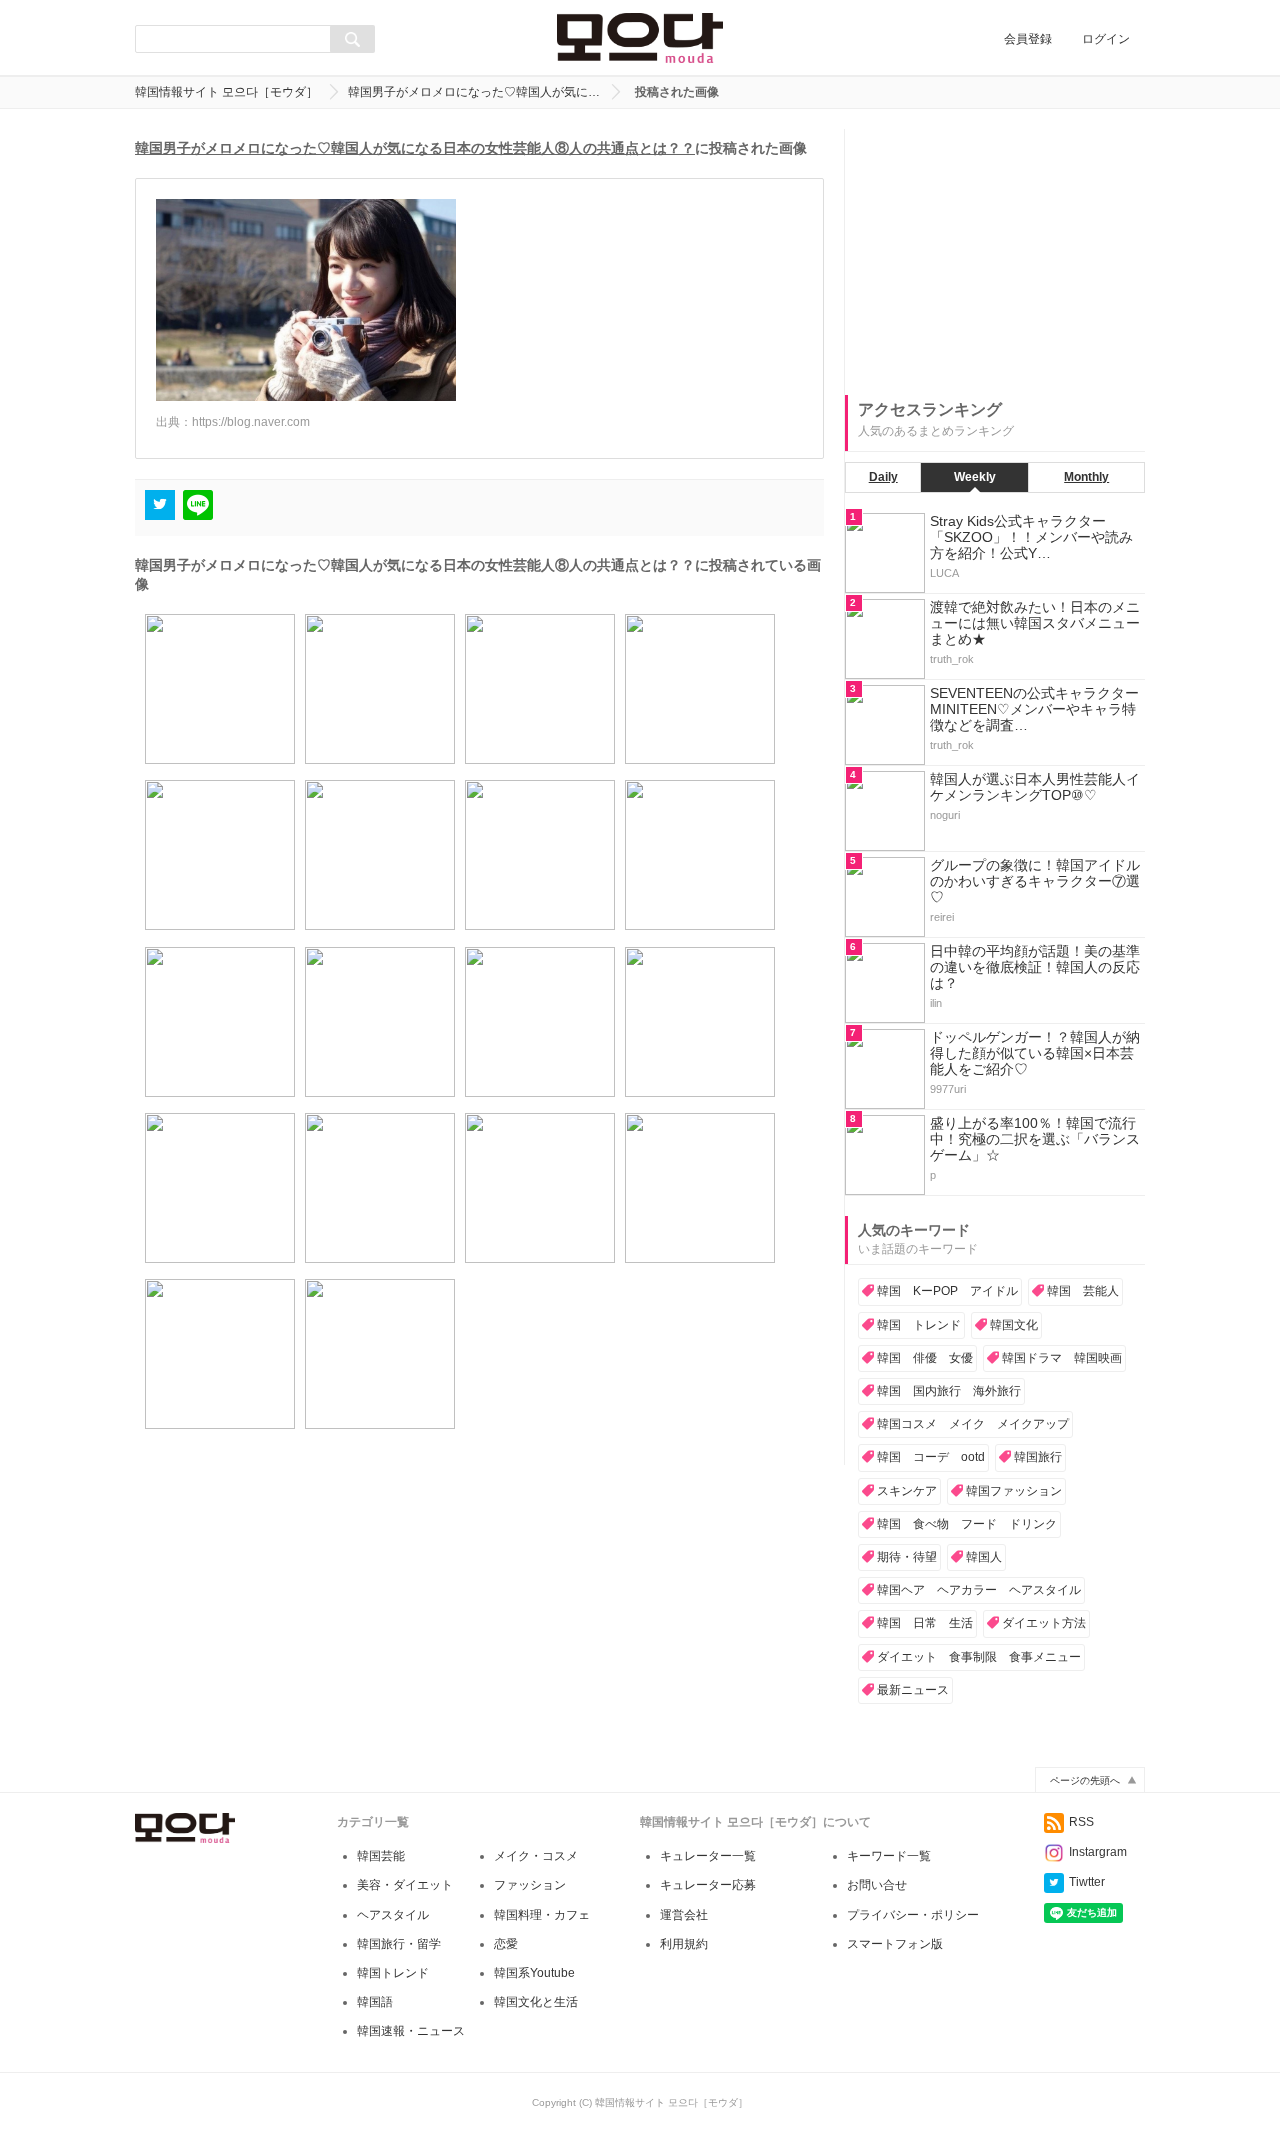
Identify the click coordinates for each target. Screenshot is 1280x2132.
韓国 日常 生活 (925, 1623)
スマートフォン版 (895, 1944)
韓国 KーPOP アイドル (947, 1291)
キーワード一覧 (889, 1856)
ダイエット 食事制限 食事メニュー (979, 1657)
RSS (1081, 1822)
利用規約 (684, 1944)
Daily (883, 477)
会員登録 (1028, 39)
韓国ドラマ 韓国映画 (1062, 1358)
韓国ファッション (1014, 1491)
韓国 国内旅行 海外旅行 (949, 1391)
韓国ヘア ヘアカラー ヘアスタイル (979, 1590)
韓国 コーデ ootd (931, 1457)
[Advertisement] (995, 254)
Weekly (975, 477)
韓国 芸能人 (1083, 1291)
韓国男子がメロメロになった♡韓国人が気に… (474, 92)
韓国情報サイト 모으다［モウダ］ (226, 92)
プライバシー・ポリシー (913, 1915)
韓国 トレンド (919, 1325)
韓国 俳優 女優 (925, 1358)
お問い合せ (877, 1885)
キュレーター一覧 (708, 1856)
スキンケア (907, 1491)
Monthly (1086, 477)
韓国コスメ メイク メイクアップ (973, 1424)
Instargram (1098, 1852)
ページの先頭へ (1085, 1780)
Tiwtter (1087, 1882)
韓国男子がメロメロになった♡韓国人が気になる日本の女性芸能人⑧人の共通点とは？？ (415, 148)
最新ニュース (913, 1690)
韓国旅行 (1038, 1457)
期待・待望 (907, 1557)
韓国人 (984, 1557)
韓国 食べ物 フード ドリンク (967, 1524)
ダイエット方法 (1044, 1623)
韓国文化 (1014, 1325)
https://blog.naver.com (251, 422)
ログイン (1106, 39)
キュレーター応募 (708, 1885)
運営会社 (684, 1915)
